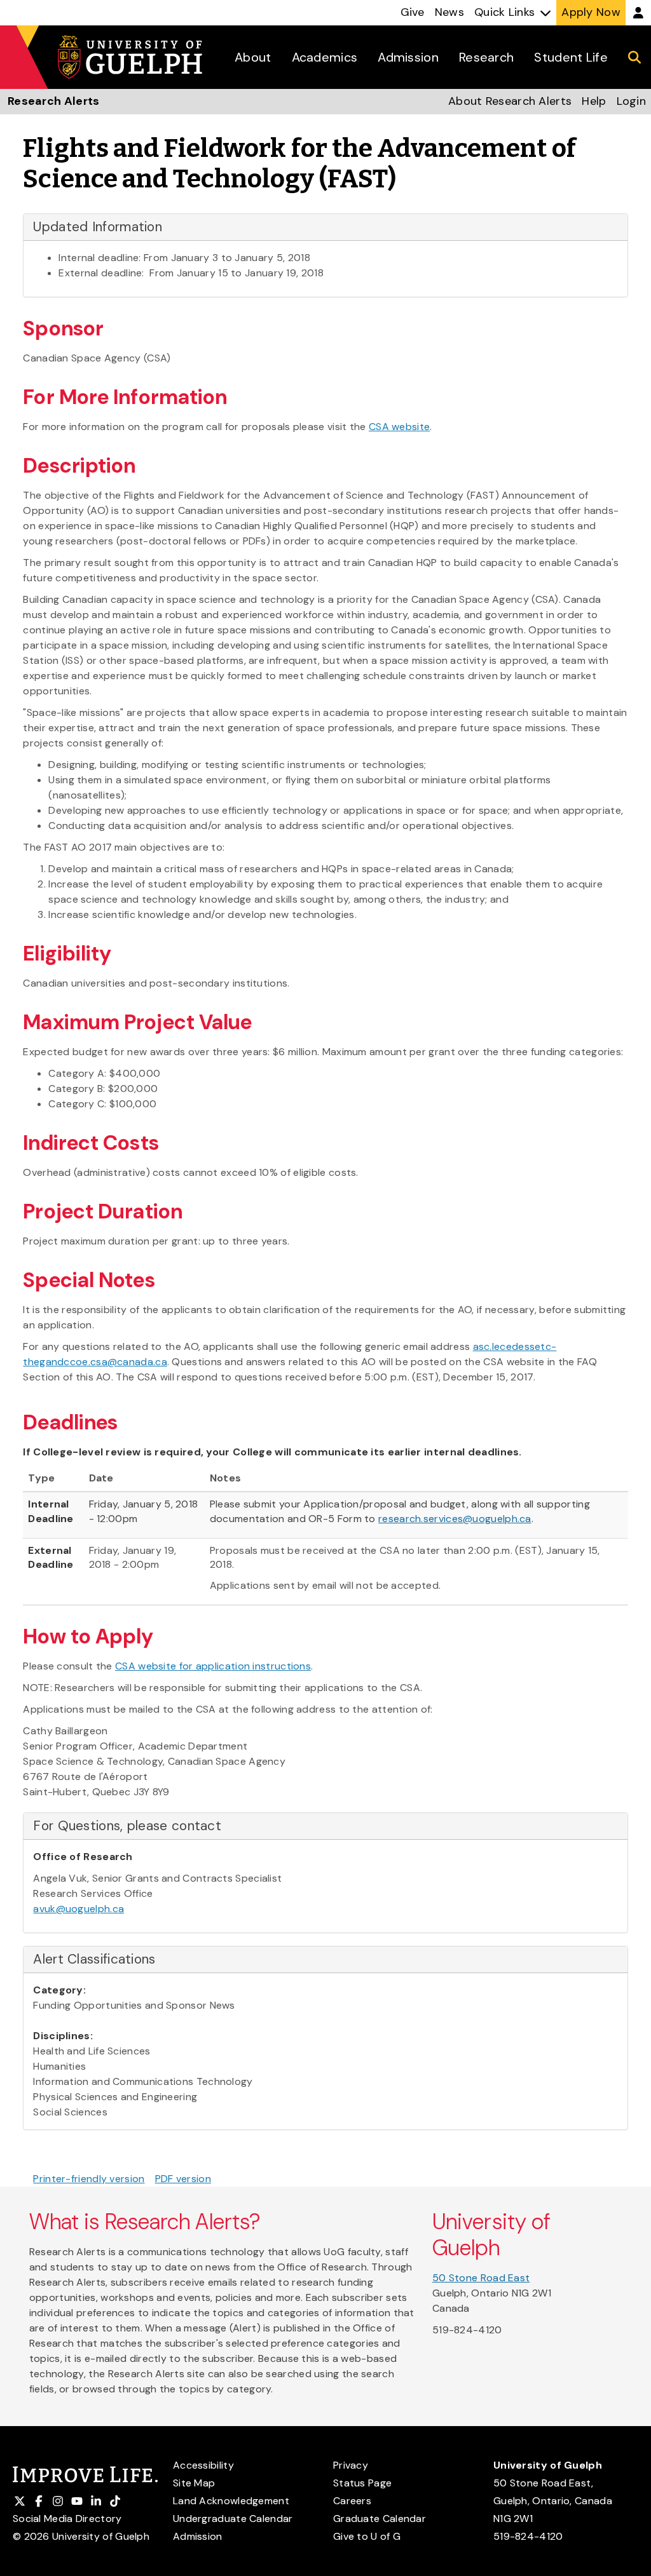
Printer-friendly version (89, 2179)
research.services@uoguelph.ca (455, 1519)
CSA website (399, 427)
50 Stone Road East (481, 2278)
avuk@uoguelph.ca (79, 1909)
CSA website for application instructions (213, 1666)
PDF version (183, 2179)
